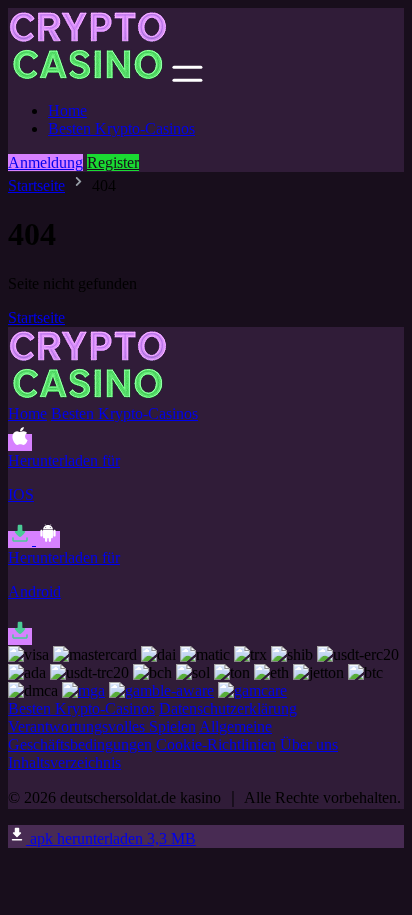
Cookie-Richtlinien (216, 744)
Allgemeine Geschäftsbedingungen (140, 735)
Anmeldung (45, 162)
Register (113, 162)
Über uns (309, 744)
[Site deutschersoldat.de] (88, 76)
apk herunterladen (111, 838)
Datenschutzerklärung (228, 708)
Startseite (36, 185)
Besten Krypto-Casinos (121, 128)
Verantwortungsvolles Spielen (102, 726)
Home (67, 110)
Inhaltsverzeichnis (64, 762)
